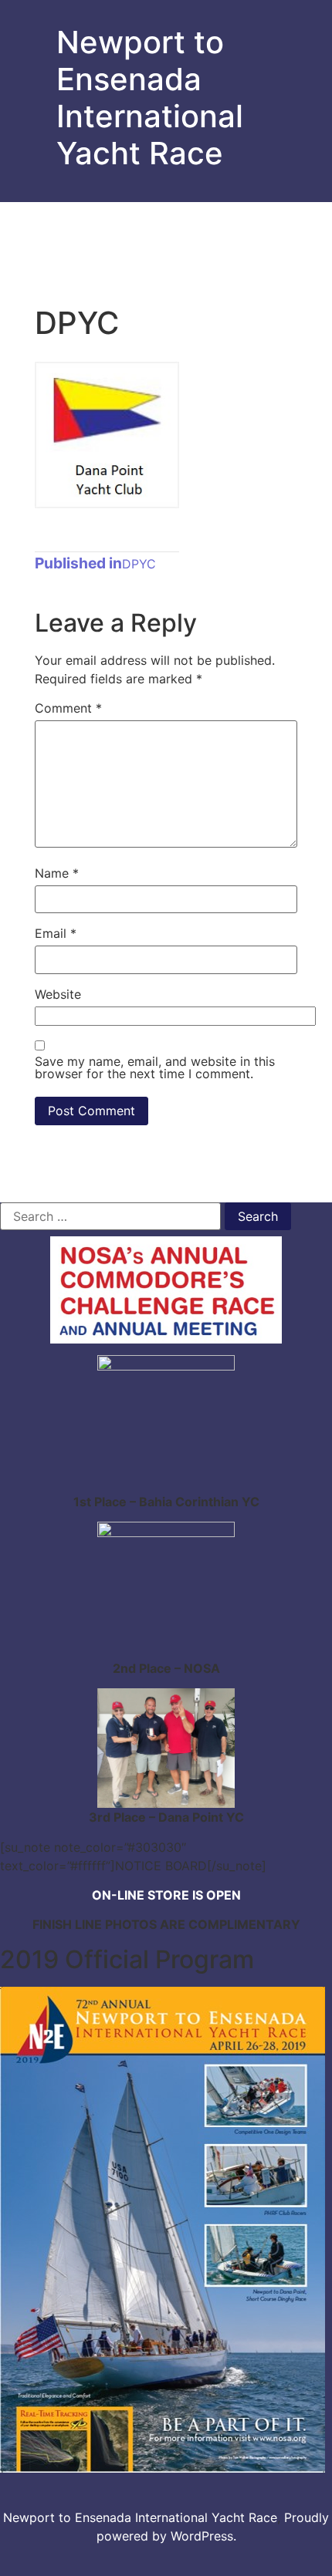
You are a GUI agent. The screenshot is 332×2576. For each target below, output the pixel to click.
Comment (68, 708)
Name (57, 873)
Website (58, 994)
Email (56, 933)
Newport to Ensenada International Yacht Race (150, 98)
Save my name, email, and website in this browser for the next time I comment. (155, 1067)
